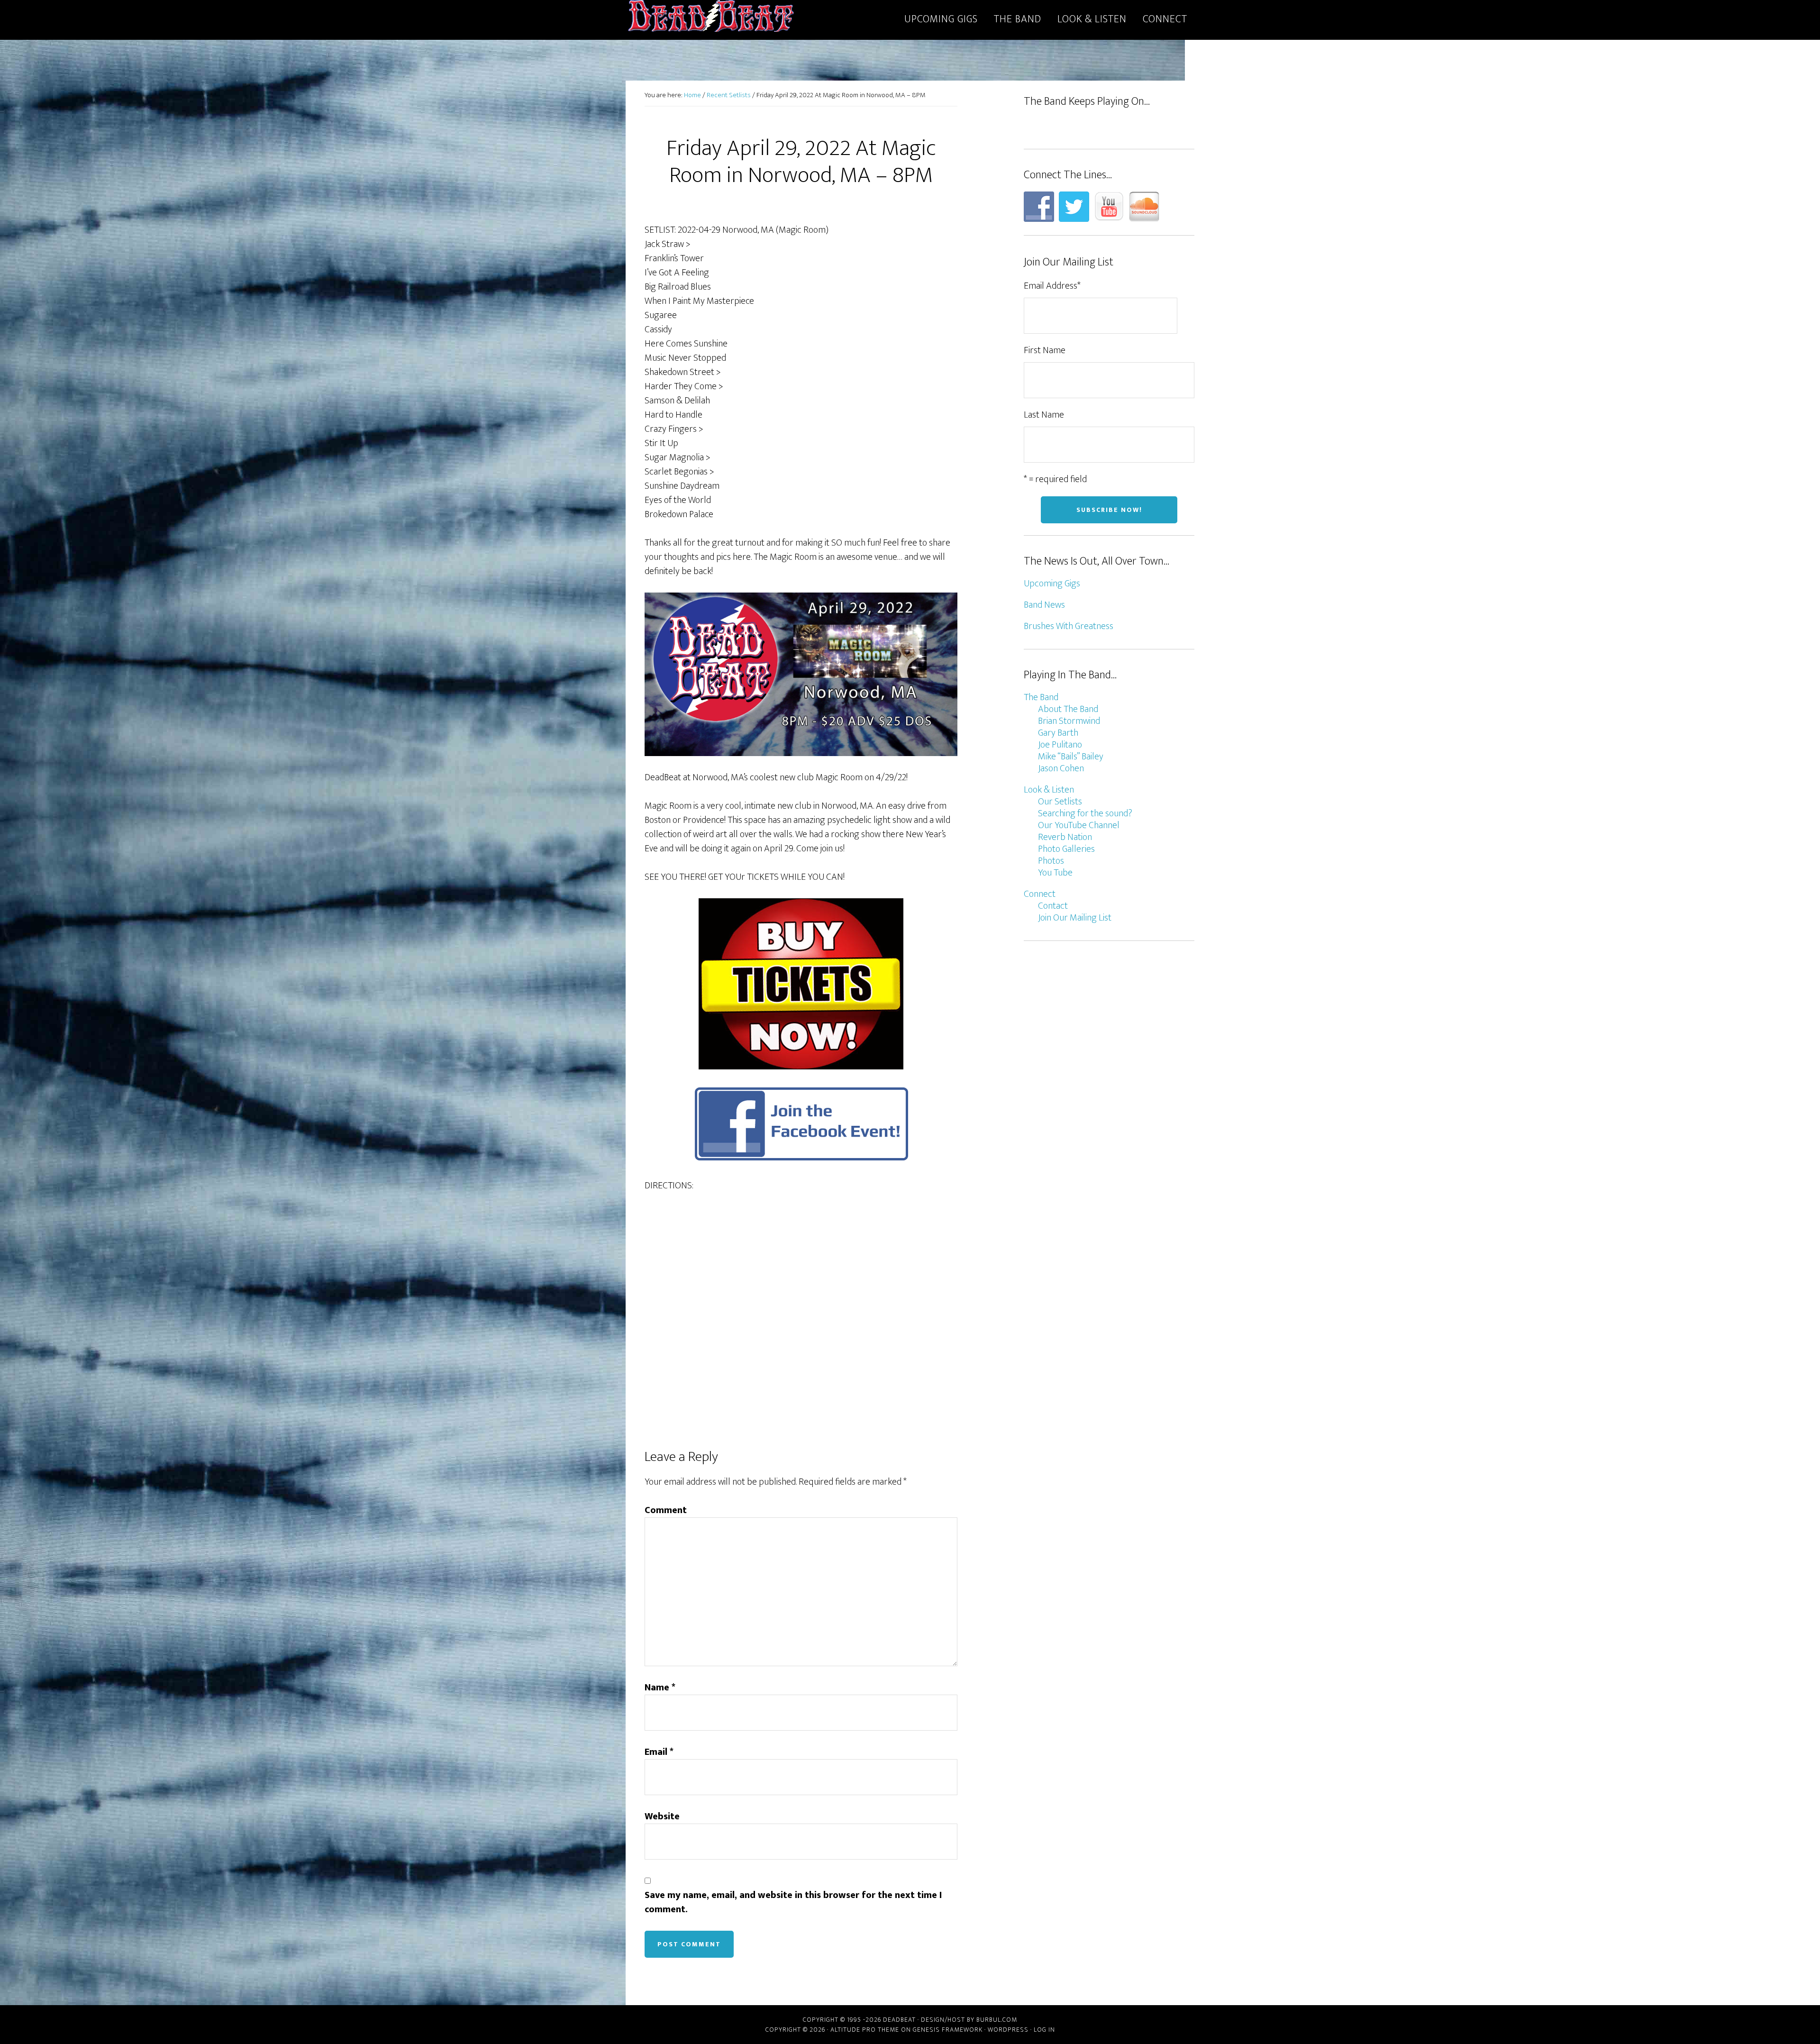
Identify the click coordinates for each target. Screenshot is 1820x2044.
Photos (1051, 861)
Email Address (1052, 286)
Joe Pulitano (1060, 745)
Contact (1053, 906)
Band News (1044, 605)
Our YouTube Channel (1079, 825)
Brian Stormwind (1069, 721)
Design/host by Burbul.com (969, 2020)
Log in (1044, 2030)
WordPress (1008, 2030)
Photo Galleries (1066, 849)
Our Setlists (1060, 802)
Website (662, 1816)
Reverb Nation (1065, 837)
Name (660, 1688)
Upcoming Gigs (1052, 584)
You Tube (1055, 873)
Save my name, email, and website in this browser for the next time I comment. (793, 1902)
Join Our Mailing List (1075, 918)
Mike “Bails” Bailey (1071, 757)
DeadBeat (711, 18)
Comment (666, 1510)
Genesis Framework (948, 2030)
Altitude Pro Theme (865, 2030)
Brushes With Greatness (1069, 626)
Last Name (1044, 415)
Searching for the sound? (1085, 813)
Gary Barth (1058, 733)
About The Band (1068, 709)
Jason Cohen (1061, 768)
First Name (1045, 350)
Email (659, 1752)
